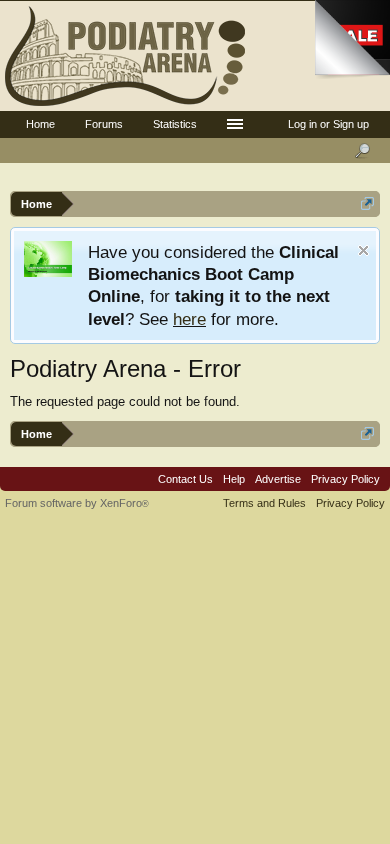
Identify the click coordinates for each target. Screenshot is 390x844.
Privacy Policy (345, 479)
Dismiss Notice (363, 250)
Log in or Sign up (328, 124)
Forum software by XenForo (77, 503)
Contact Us (185, 479)
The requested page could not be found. (125, 401)
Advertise (278, 479)
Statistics (175, 124)
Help (234, 479)
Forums (104, 124)
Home (40, 124)
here (189, 319)
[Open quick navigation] (367, 203)
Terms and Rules (264, 503)
